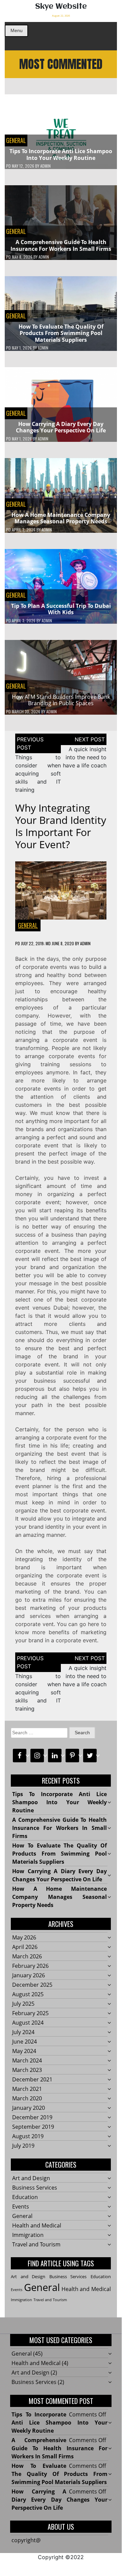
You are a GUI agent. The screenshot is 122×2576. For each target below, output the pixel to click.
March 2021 (27, 2089)
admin (45, 166)
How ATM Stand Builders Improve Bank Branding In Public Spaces (61, 700)
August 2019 (28, 2136)
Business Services (35, 2188)
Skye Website (61, 7)
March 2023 (27, 2070)
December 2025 (32, 1985)
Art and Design (31, 2178)
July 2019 (23, 2146)
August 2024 (28, 2023)
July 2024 (23, 2032)
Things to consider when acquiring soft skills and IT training (38, 773)
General (16, 140)
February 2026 (30, 1966)
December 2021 (32, 2079)
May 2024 (24, 2051)
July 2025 (23, 2004)
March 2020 (27, 2098)
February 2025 (30, 2013)
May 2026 (24, 1937)
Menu (17, 30)
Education (25, 2197)
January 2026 (29, 1975)
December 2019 (32, 2117)
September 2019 (33, 2127)
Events (21, 2207)
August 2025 (28, 1994)
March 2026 (27, 1956)
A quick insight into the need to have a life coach (85, 757)
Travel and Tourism (36, 2244)
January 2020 (29, 2108)
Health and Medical (37, 2225)
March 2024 (27, 2060)
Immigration (28, 2235)
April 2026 (25, 1947)
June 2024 (25, 2042)
